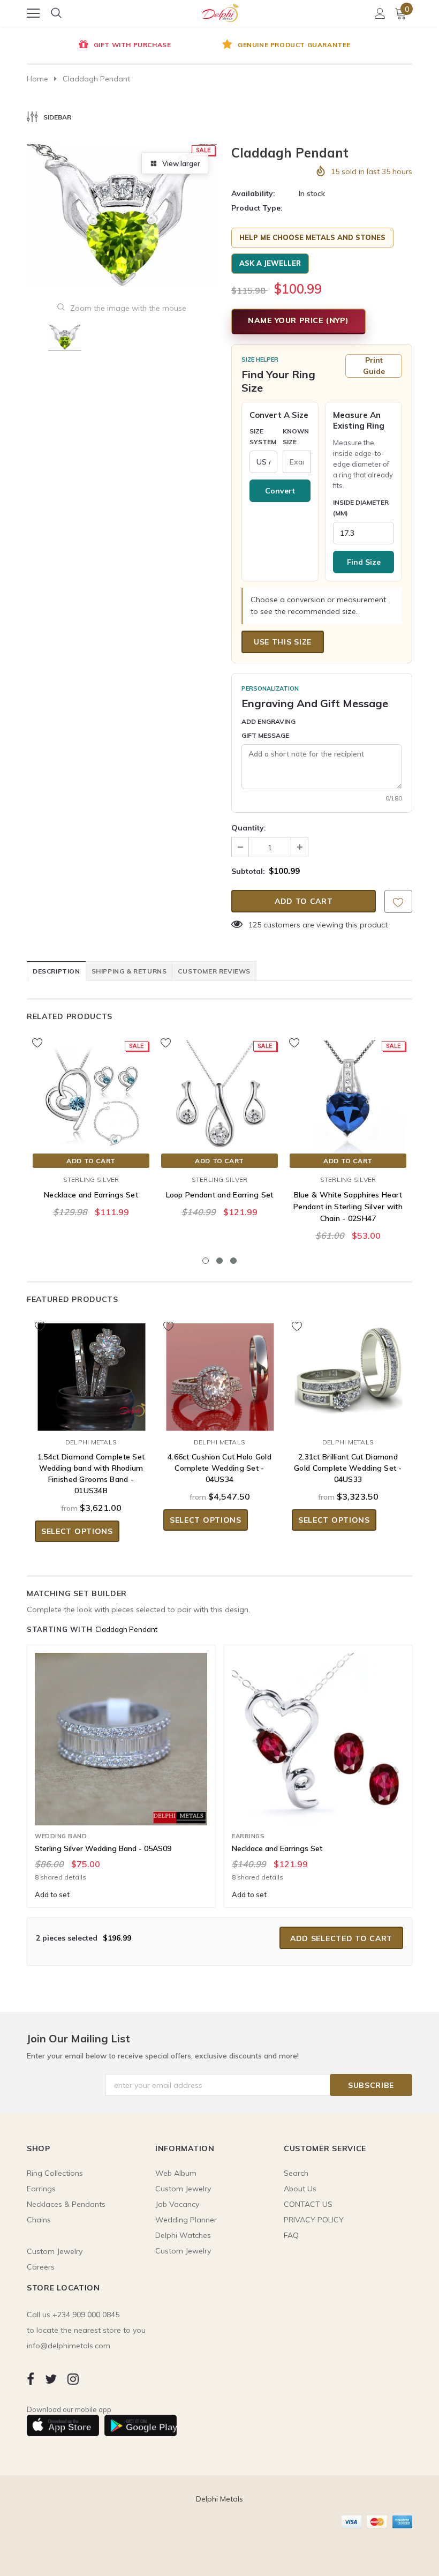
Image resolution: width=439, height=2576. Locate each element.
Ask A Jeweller (270, 263)
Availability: (253, 193)
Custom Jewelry (183, 2251)
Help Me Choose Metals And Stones (312, 237)
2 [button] (219, 1261)
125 (255, 925)
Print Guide (374, 366)
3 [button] (233, 1261)
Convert (280, 491)
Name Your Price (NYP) (298, 320)
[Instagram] (73, 2379)
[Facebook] (31, 2379)
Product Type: (257, 208)
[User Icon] (380, 13)
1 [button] (206, 1261)
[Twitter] (51, 2379)
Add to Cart (91, 1161)
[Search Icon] (56, 13)
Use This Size (283, 642)
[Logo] (220, 11)
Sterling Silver (91, 1180)
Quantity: (249, 828)
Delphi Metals (91, 1442)
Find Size (364, 562)
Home (37, 79)
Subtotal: (248, 871)
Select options (77, 1531)
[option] (123, 46)
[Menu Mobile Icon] (33, 13)
